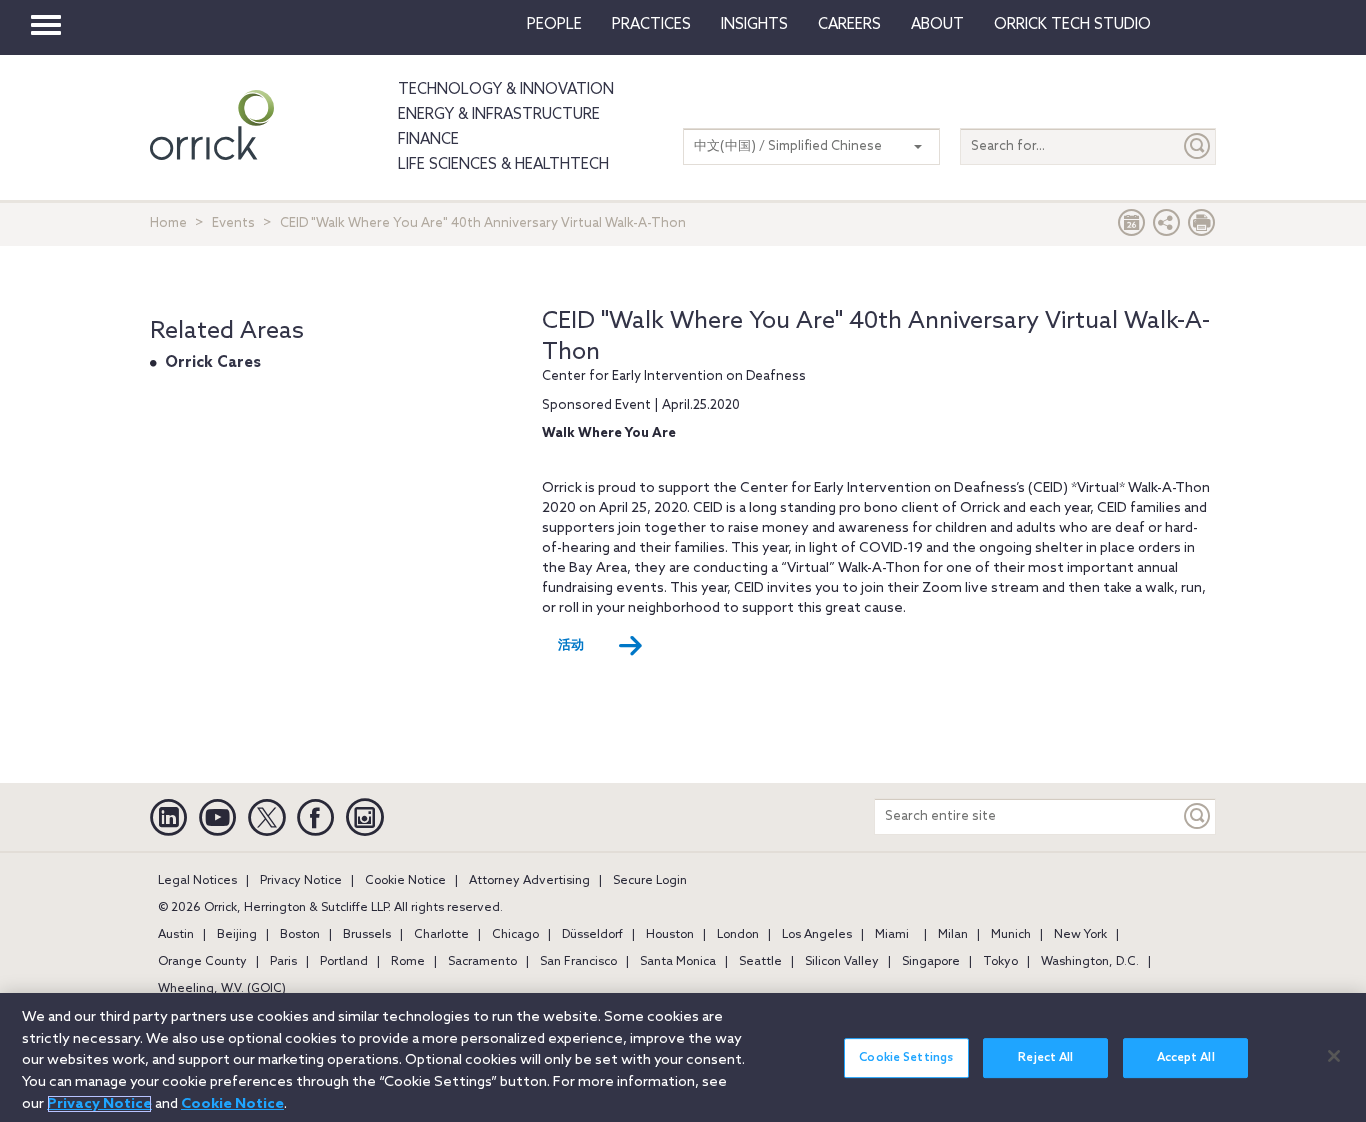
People (554, 25)
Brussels (367, 935)
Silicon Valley (842, 962)
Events (233, 223)
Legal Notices (197, 881)
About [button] (937, 25)
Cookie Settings (906, 1058)
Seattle (760, 962)
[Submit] (1198, 146)
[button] (1167, 227)
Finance (428, 140)
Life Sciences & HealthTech (503, 165)
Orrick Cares (213, 363)
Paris (283, 962)
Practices (651, 25)
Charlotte (441, 935)
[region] (683, 1057)
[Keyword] (1198, 816)
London (738, 935)
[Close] (1334, 1056)
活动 (571, 645)
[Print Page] (1202, 227)
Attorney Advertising (529, 881)
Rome (408, 962)
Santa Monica (678, 962)
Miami (892, 935)
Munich (1011, 935)
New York (1080, 935)
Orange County (202, 962)
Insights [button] (754, 25)
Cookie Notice (405, 881)
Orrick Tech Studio (1072, 25)
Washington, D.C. (1090, 962)
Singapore (931, 962)
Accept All (1186, 1058)
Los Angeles (817, 935)
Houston (670, 935)
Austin (176, 935)
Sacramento (482, 962)
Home (168, 223)
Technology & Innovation (506, 90)
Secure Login (650, 881)
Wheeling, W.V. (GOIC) (222, 989)
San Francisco (578, 962)
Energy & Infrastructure (499, 115)
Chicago (515, 935)
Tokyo (1000, 962)
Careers (849, 25)
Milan (953, 935)
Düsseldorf (592, 935)
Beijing (237, 935)
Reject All (1045, 1058)
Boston (300, 935)
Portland (344, 962)
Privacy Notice (301, 881)
